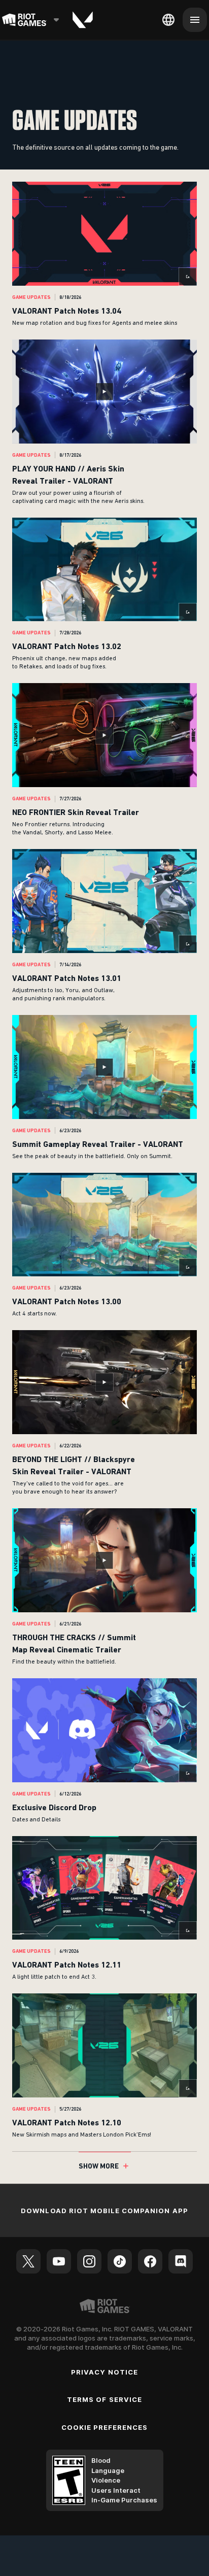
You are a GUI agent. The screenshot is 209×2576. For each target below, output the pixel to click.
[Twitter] (28, 2261)
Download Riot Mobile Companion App (104, 2211)
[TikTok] (120, 2261)
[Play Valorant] (83, 20)
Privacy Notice (104, 2372)
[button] (104, 255)
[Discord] (181, 2261)
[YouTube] (59, 2261)
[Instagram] (89, 2261)
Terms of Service (104, 2399)
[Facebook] (150, 2261)
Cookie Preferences (105, 2427)
